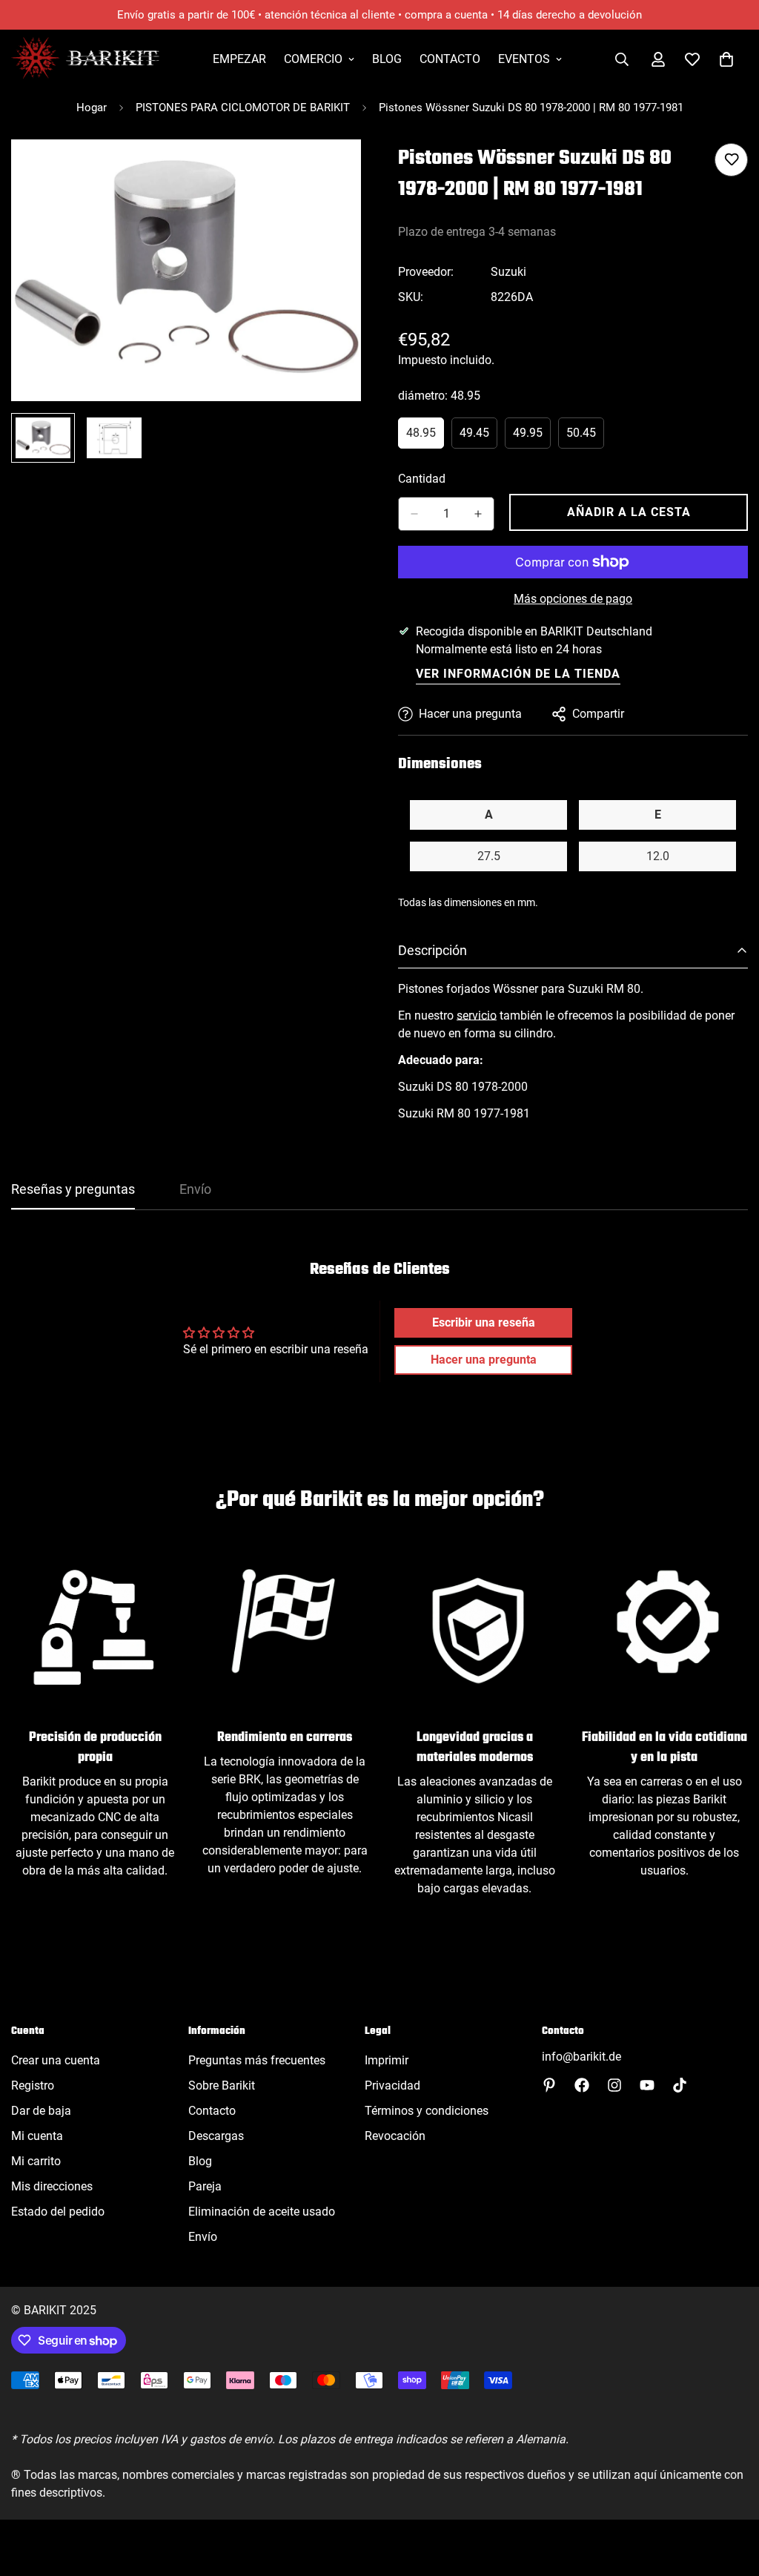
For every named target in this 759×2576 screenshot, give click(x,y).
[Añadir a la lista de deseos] (731, 160)
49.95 (532, 437)
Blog (387, 59)
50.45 (585, 437)
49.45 (478, 437)
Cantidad (422, 479)
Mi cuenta (37, 2136)
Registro (33, 2085)
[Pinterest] (549, 2085)
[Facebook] (582, 2085)
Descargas (216, 2136)
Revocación (395, 2136)
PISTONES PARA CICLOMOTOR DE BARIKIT (243, 108)
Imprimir (387, 2060)
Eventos (524, 59)
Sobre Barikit (222, 2085)
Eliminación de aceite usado (262, 2212)
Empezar (239, 59)
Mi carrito (36, 2161)
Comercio (313, 59)
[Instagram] (614, 2085)
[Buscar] (622, 59)
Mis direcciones (52, 2186)
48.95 (425, 437)
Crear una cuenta (56, 2060)
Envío (203, 2237)
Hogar (92, 108)
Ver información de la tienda (518, 674)
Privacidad (392, 2085)
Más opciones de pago (573, 599)
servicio (477, 1015)
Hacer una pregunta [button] (484, 1360)
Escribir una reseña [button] (484, 1322)
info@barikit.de (581, 2057)
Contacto (450, 59)
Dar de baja (41, 2111)
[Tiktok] (680, 2085)
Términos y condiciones (427, 2111)
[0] (726, 59)
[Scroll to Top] (730, 2495)
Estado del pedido (58, 2212)
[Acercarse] (329, 171)
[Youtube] (647, 2085)
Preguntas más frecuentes (257, 2060)
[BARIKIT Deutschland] (85, 59)
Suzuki (508, 272)
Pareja (205, 2186)
